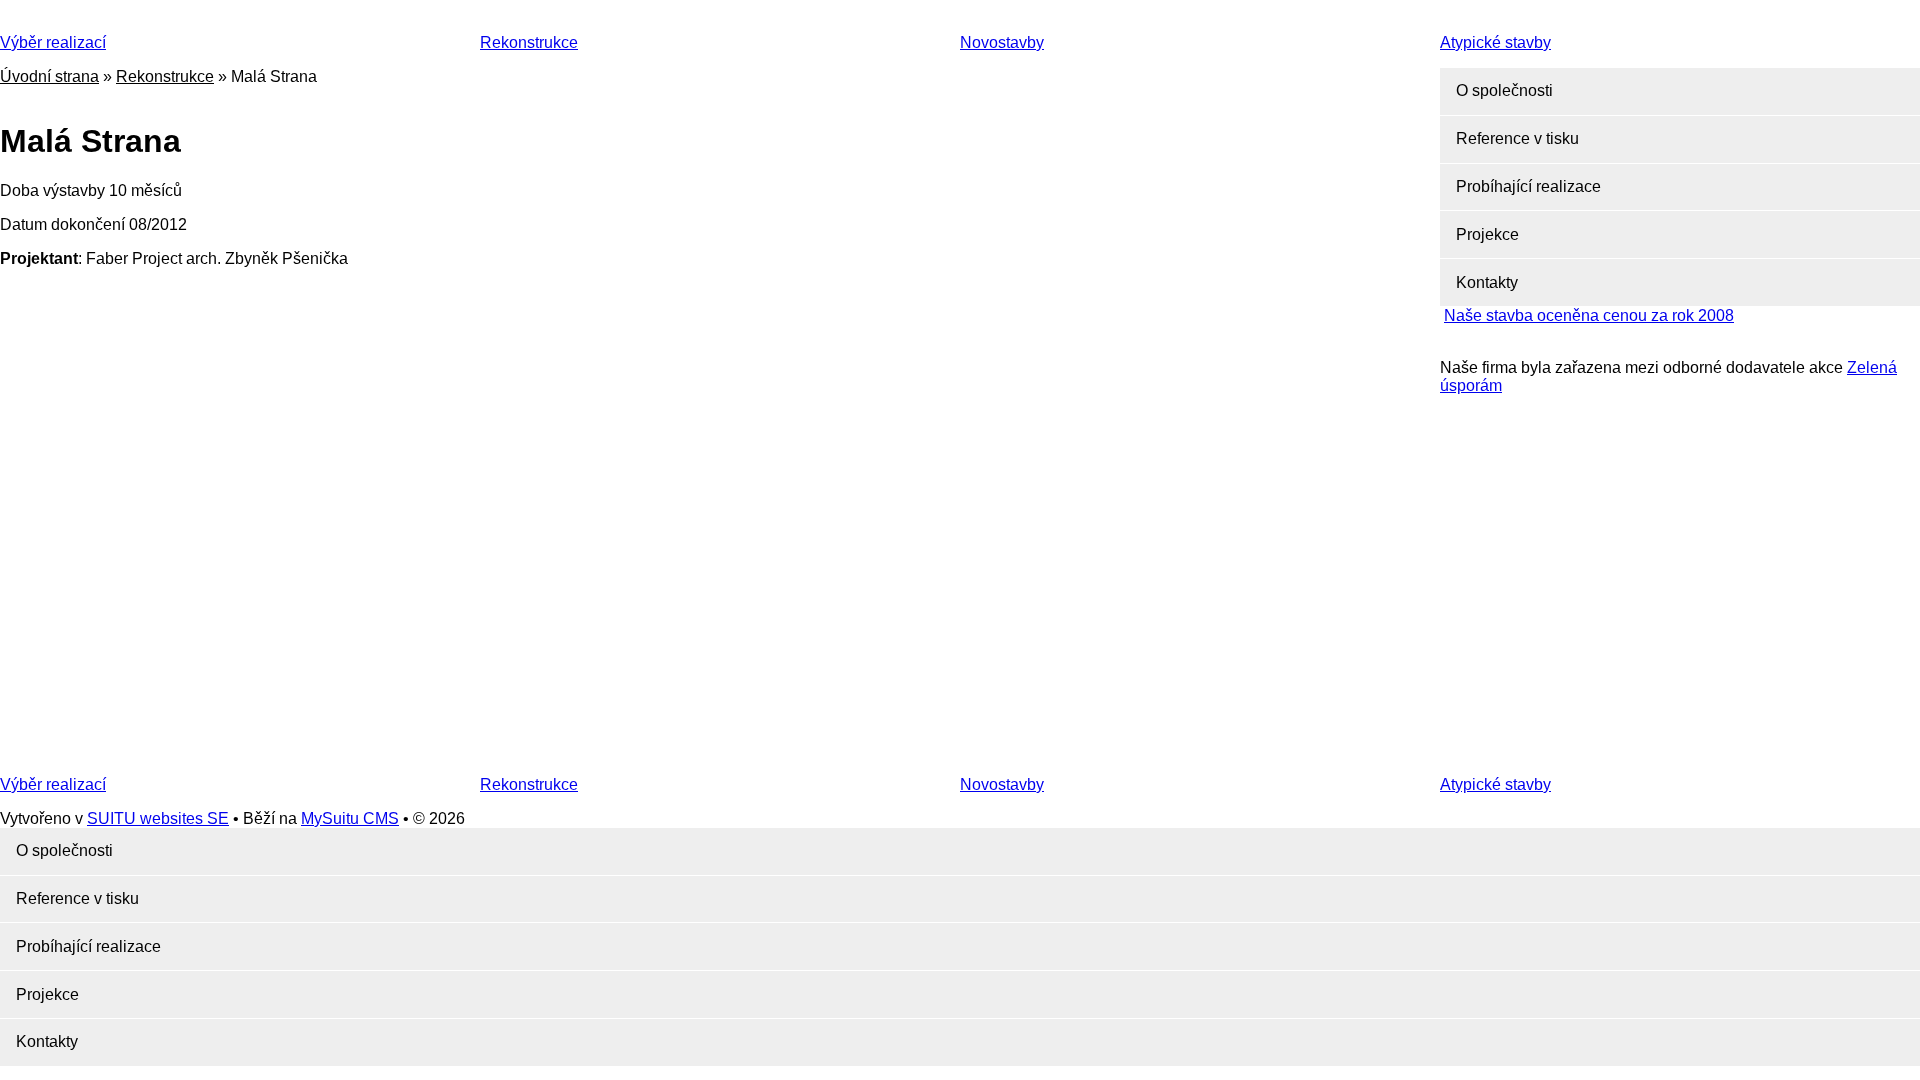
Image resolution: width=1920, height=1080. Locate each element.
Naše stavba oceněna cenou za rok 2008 (1589, 315)
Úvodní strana (49, 76)
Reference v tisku (1517, 138)
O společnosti (1504, 90)
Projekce (1487, 234)
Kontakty (1487, 282)
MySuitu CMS (350, 818)
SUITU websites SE (158, 818)
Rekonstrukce (165, 76)
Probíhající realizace (1528, 186)
